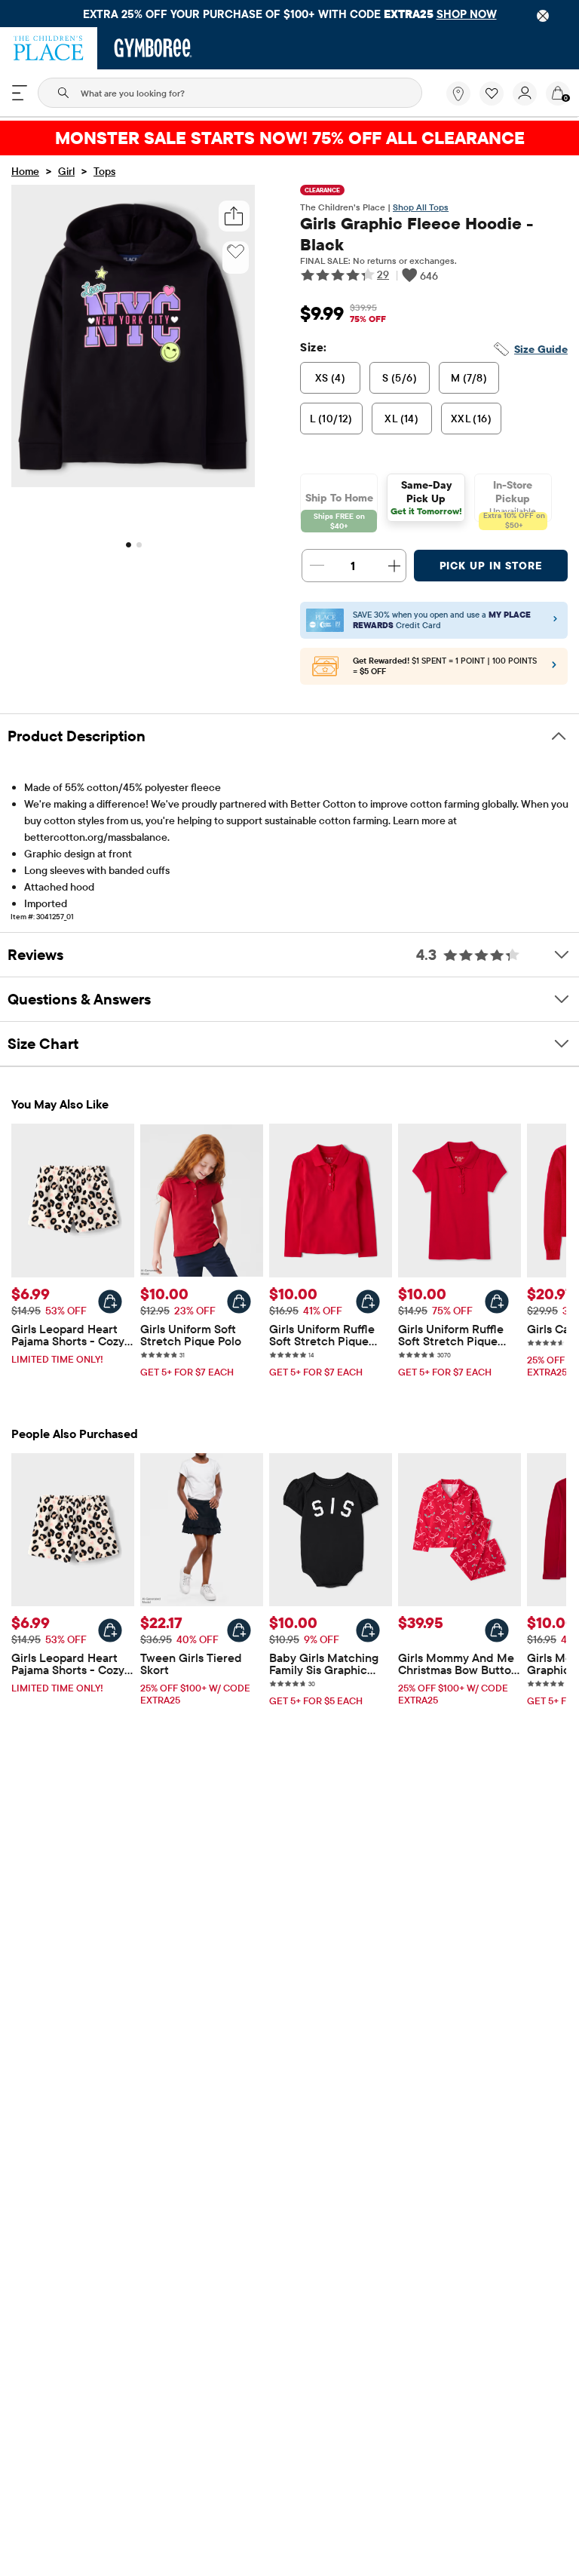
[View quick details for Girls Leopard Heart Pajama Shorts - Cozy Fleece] (110, 1302)
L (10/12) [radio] (331, 419)
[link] (458, 94)
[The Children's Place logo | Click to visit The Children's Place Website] (49, 48)
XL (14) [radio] (401, 419)
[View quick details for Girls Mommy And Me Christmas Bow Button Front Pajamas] (497, 1630)
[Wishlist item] (496, 102)
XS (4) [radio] (331, 378)
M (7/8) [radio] (469, 378)
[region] (289, 14)
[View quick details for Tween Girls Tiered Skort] (239, 1630)
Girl (66, 171)
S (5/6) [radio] (400, 378)
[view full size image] (133, 483)
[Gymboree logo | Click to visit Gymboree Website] (153, 48)
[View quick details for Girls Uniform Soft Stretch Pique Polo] (239, 1302)
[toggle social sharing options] (234, 216)
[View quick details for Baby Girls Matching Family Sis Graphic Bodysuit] (368, 1630)
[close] (543, 16)
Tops (104, 171)
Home (25, 171)
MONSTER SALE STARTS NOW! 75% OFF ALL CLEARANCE (290, 138)
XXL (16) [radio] (471, 419)
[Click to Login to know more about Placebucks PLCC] (554, 668)
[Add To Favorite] (236, 252)
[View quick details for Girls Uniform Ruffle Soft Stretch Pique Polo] (368, 1302)
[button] (492, 94)
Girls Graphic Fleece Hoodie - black (417, 234)
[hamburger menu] (20, 93)
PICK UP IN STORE (491, 566)
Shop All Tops (421, 207)
